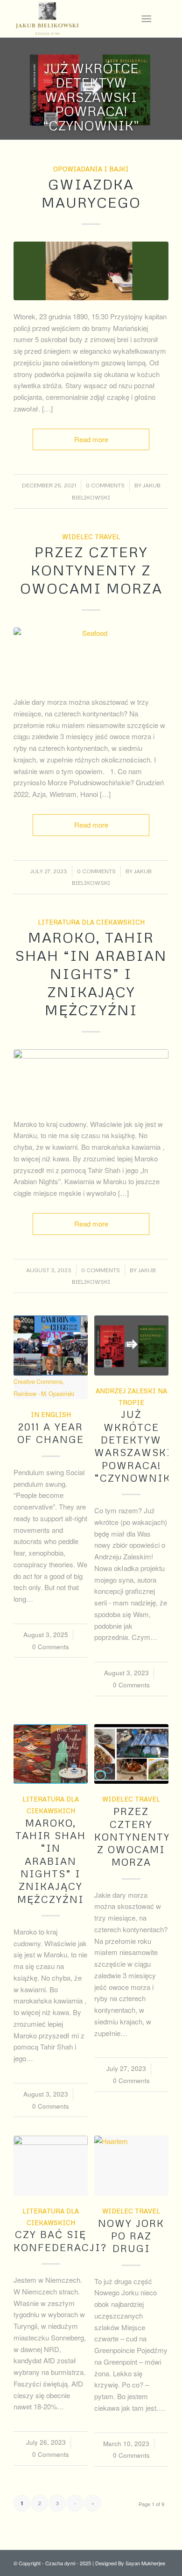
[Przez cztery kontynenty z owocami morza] (131, 1754)
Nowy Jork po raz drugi (131, 2236)
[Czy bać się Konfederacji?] (51, 2166)
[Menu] (146, 19)
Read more (91, 439)
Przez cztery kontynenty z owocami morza (91, 570)
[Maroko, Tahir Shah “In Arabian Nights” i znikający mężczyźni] (51, 1754)
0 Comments (105, 485)
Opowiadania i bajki (91, 169)
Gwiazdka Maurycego (91, 193)
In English (51, 1414)
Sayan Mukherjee (145, 2563)
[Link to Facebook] (161, 18)
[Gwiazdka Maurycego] (91, 271)
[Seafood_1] (91, 657)
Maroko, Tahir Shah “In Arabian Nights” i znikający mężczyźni (91, 974)
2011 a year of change (51, 1433)
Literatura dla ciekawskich (91, 922)
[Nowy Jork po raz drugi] (131, 2166)
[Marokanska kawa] (91, 1079)
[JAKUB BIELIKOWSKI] (75, 19)
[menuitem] (146, 19)
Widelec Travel (91, 536)
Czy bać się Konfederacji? (60, 2241)
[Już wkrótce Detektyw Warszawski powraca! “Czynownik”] (131, 1345)
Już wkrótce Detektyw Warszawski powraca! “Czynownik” (91, 97)
